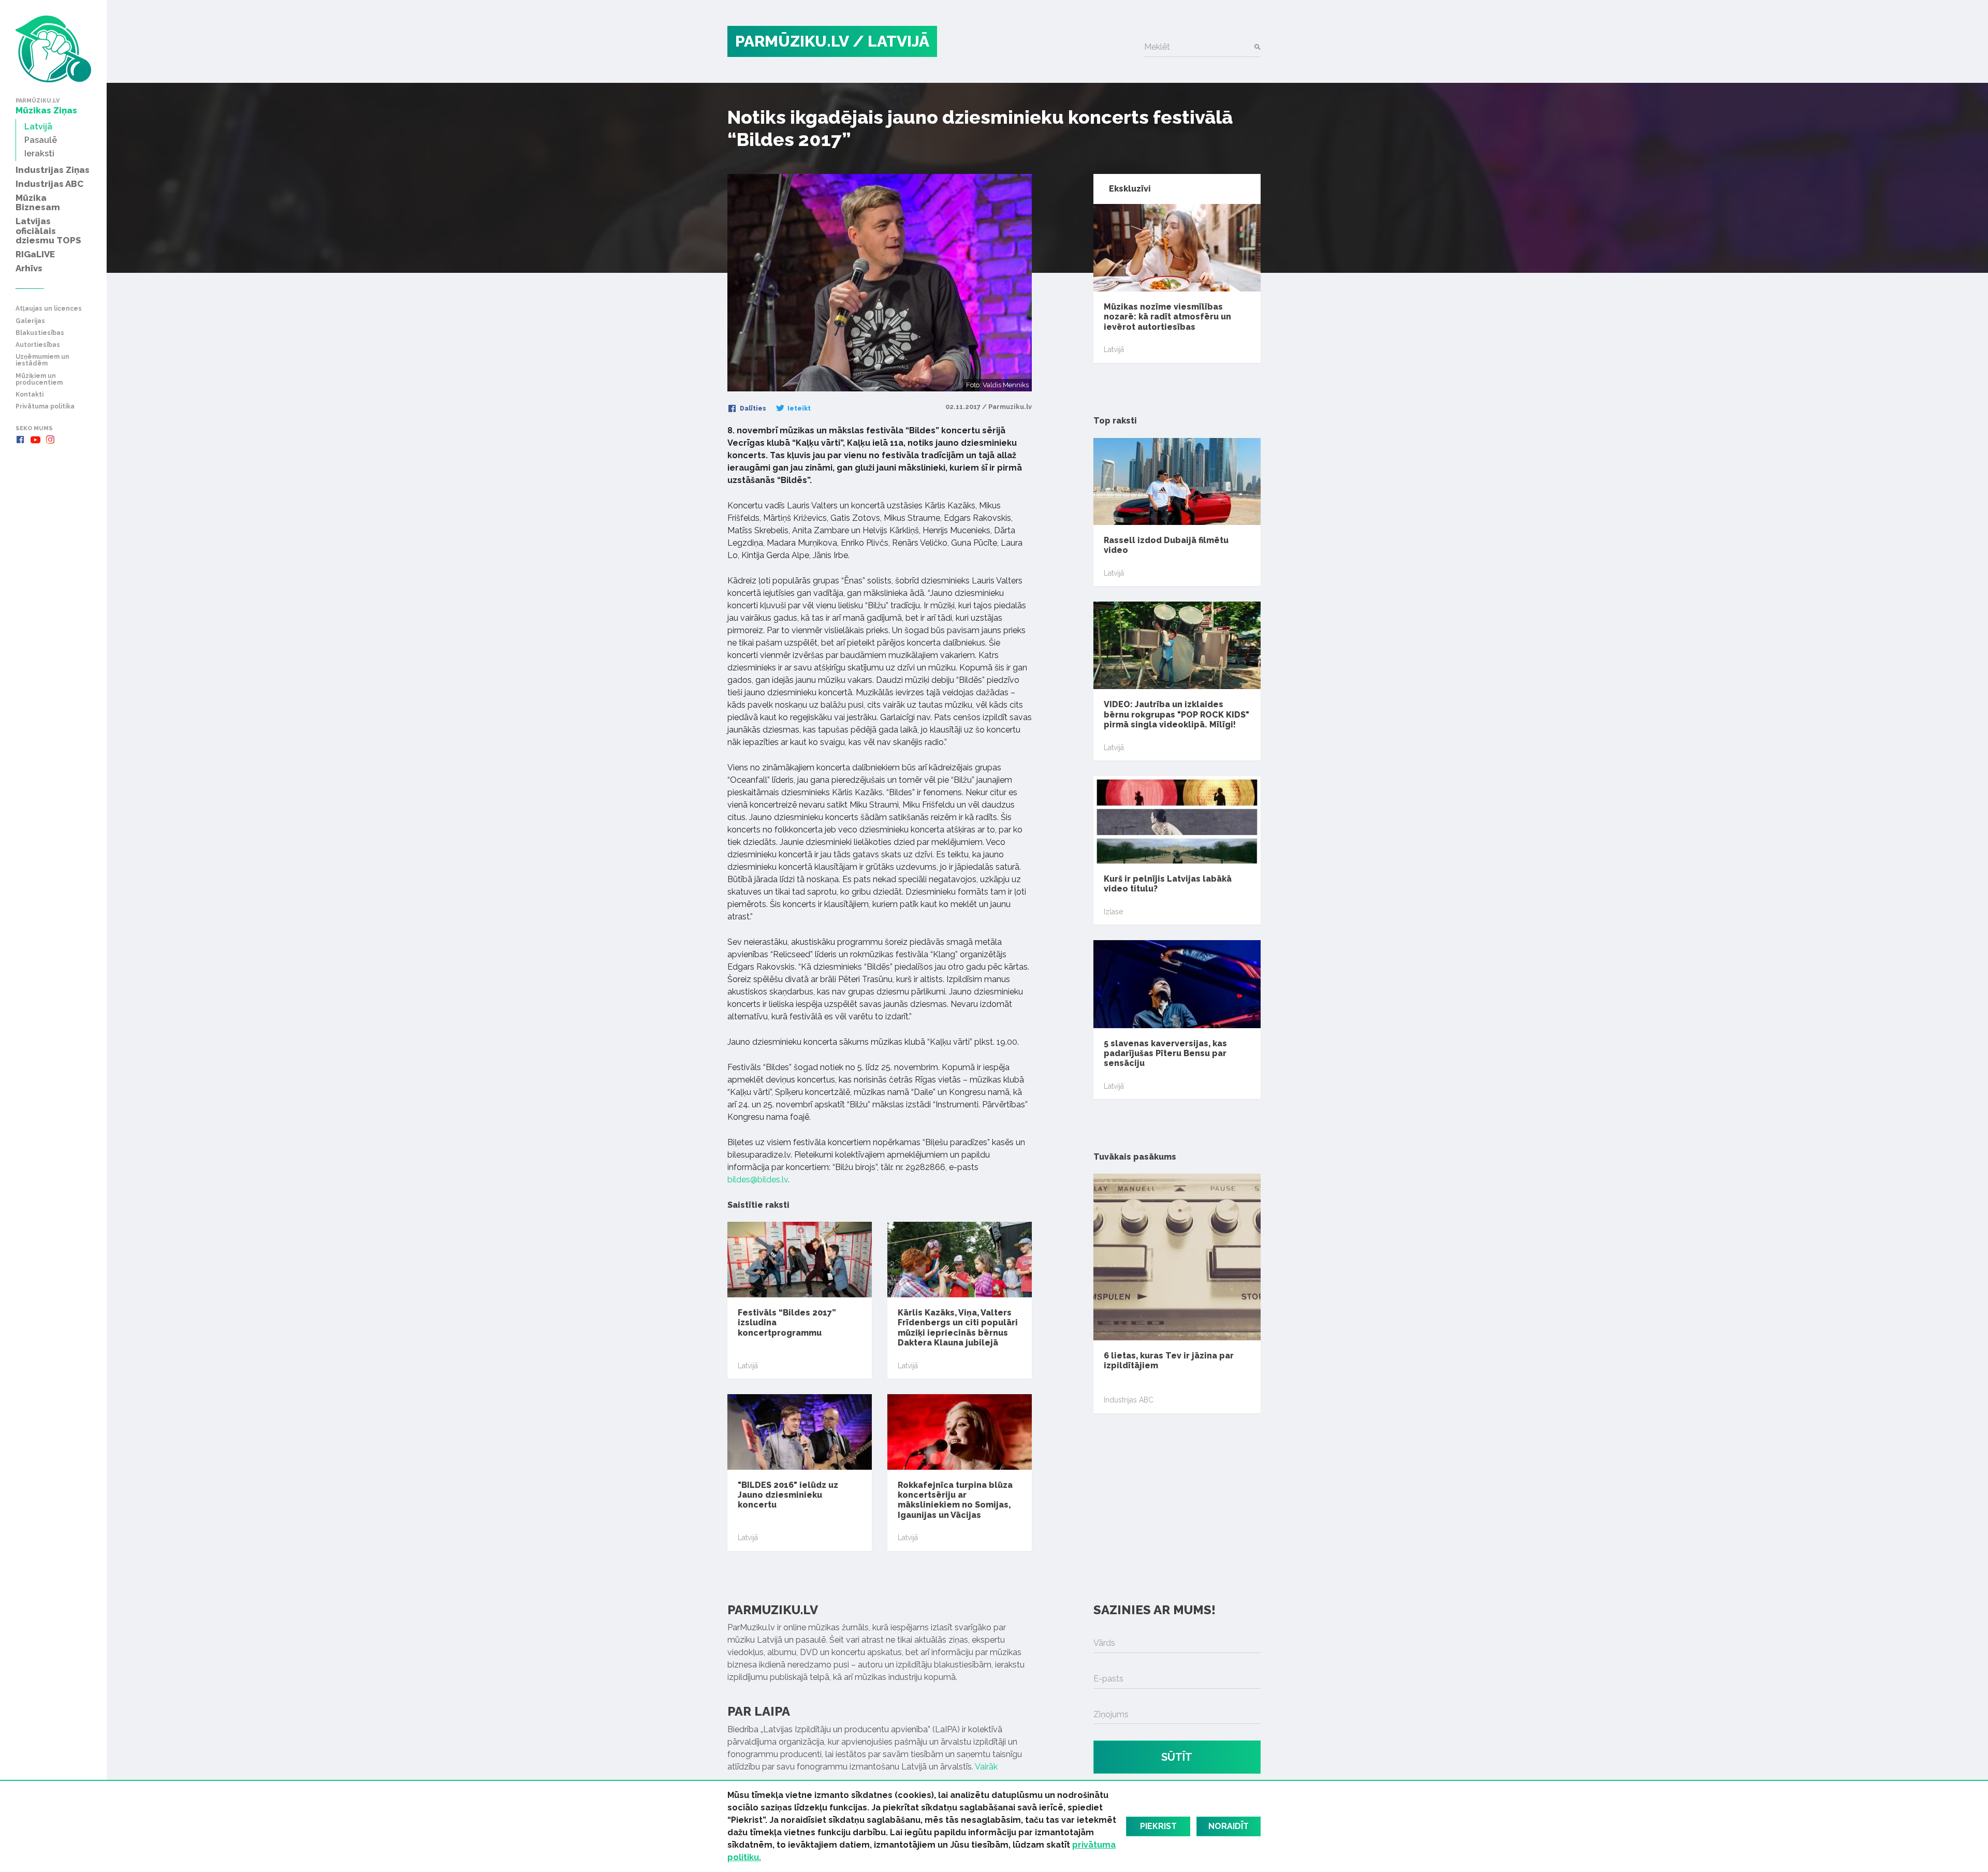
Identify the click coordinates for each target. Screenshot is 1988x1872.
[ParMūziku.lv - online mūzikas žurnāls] (53, 49)
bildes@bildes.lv (758, 1180)
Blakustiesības (40, 333)
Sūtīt (1177, 1757)
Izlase (1113, 912)
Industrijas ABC (1129, 1400)
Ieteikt (798, 408)
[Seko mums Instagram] (50, 440)
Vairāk (986, 1767)
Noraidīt (1229, 1826)
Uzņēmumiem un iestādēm (42, 360)
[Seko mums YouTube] (35, 440)
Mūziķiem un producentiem (39, 379)
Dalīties (752, 408)
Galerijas (30, 321)
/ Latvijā (891, 41)
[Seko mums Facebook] (20, 440)
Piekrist (1158, 1826)
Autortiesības (38, 345)
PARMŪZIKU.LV (792, 41)
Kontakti (30, 395)
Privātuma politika (45, 407)
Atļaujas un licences (49, 309)
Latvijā (748, 1366)
